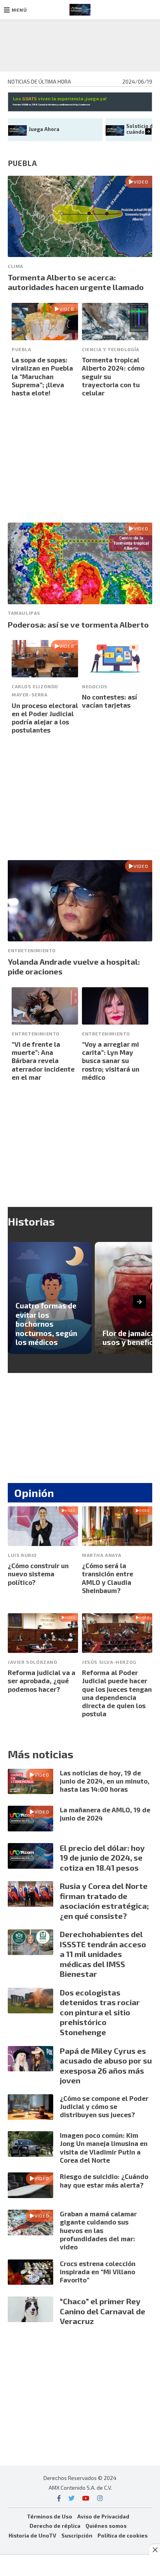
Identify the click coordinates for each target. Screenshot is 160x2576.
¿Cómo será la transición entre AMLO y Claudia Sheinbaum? (108, 1578)
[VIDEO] (80, 254)
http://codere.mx (81, 104)
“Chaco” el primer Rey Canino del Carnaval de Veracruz (103, 2311)
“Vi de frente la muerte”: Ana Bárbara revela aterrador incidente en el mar (43, 1061)
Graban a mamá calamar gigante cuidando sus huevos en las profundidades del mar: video (98, 2230)
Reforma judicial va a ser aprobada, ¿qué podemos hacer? (42, 1681)
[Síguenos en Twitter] (71, 2498)
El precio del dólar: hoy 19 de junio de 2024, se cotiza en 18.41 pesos (102, 1858)
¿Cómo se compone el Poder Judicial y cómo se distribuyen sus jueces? (104, 2106)
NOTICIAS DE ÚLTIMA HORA (39, 81)
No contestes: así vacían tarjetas (110, 701)
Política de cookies (123, 2535)
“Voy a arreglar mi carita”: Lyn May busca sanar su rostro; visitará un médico (111, 1061)
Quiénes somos (106, 2526)
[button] (16, 10)
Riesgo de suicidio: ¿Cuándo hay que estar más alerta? (104, 2180)
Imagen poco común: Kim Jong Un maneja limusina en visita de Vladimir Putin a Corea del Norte (104, 2148)
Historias (31, 1221)
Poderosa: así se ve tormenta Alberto (78, 624)
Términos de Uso (50, 2516)
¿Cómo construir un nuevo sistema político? (38, 1574)
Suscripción (77, 2535)
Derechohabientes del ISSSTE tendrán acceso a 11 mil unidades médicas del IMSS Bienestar (103, 1954)
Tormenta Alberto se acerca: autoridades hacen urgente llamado (76, 282)
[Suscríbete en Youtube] (86, 2498)
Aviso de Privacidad (103, 2516)
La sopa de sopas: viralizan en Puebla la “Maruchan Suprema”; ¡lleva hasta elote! (42, 376)
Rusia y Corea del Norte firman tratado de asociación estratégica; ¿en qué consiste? (104, 1901)
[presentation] (149, 132)
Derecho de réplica (55, 2526)
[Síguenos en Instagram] (100, 2498)
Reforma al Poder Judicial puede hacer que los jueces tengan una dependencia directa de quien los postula (117, 1693)
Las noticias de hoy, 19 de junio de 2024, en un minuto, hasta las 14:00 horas (105, 1781)
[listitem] (50, 1298)
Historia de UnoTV (32, 2535)
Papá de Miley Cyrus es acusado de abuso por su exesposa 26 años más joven (106, 2066)
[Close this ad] (155, 2550)
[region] (80, 44)
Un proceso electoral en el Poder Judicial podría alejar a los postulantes (45, 718)
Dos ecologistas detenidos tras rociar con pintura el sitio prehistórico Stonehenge (100, 2012)
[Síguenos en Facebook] (59, 2498)
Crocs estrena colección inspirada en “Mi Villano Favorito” (98, 2272)
